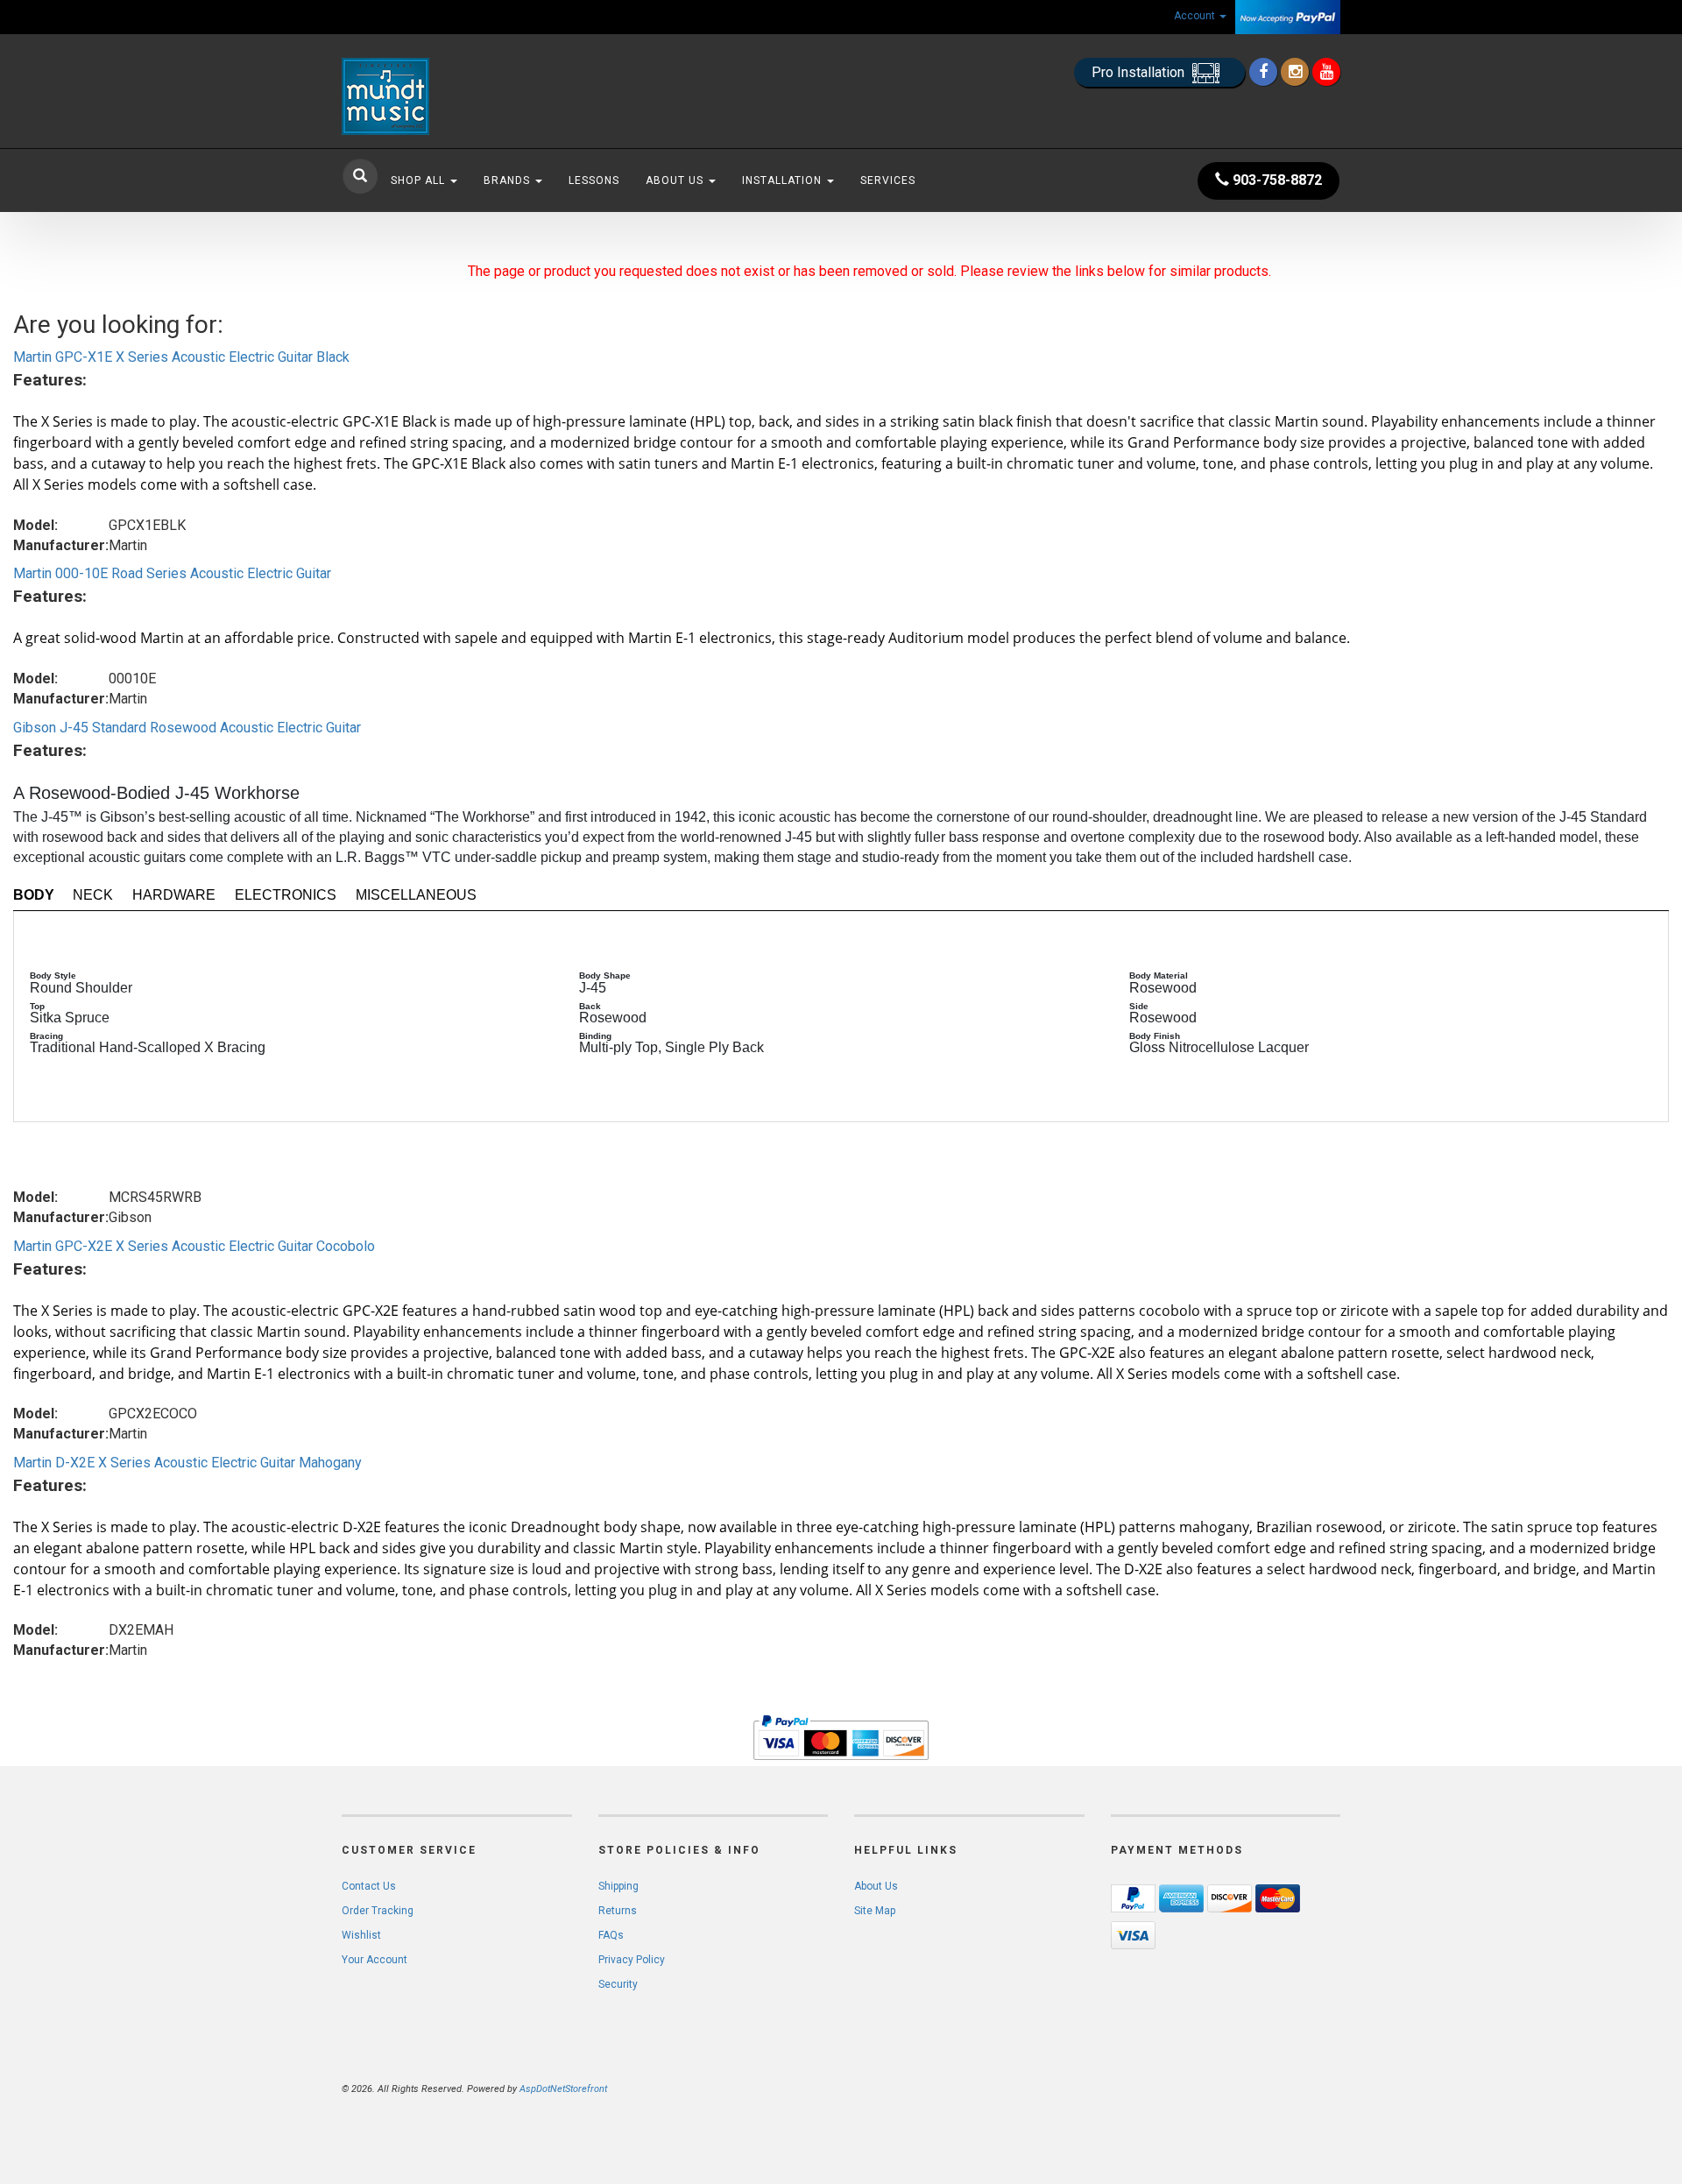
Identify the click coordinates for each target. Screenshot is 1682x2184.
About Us (676, 180)
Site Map (875, 1911)
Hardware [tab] (174, 895)
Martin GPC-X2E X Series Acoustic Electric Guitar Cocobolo (194, 1246)
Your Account (375, 1960)
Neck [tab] (93, 895)
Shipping (618, 1886)
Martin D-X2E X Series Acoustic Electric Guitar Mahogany (187, 1463)
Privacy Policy (632, 1960)
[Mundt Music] (499, 96)
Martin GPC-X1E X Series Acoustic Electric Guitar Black (181, 357)
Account (1196, 16)
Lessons (594, 180)
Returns (618, 1911)
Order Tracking (378, 1911)
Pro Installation (1140, 72)
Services (888, 180)
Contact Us (369, 1886)
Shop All (420, 180)
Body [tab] (34, 895)
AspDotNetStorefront (563, 2089)
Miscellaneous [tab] (416, 895)
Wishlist (361, 1935)
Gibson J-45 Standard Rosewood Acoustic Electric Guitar (187, 728)
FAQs (611, 1935)
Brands (509, 180)
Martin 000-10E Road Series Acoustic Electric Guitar (172, 573)
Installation (784, 180)
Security (618, 1984)
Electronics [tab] (286, 895)
